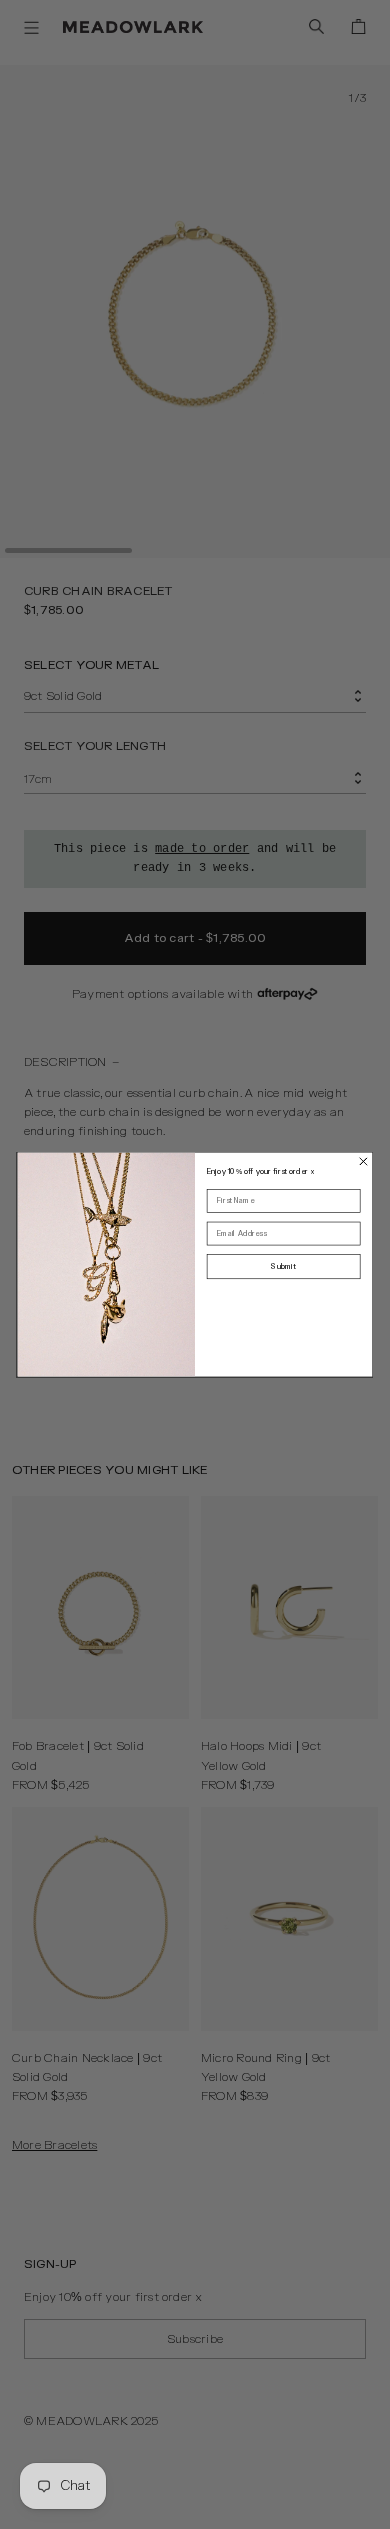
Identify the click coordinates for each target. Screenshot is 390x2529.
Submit (283, 1266)
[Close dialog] (364, 1161)
